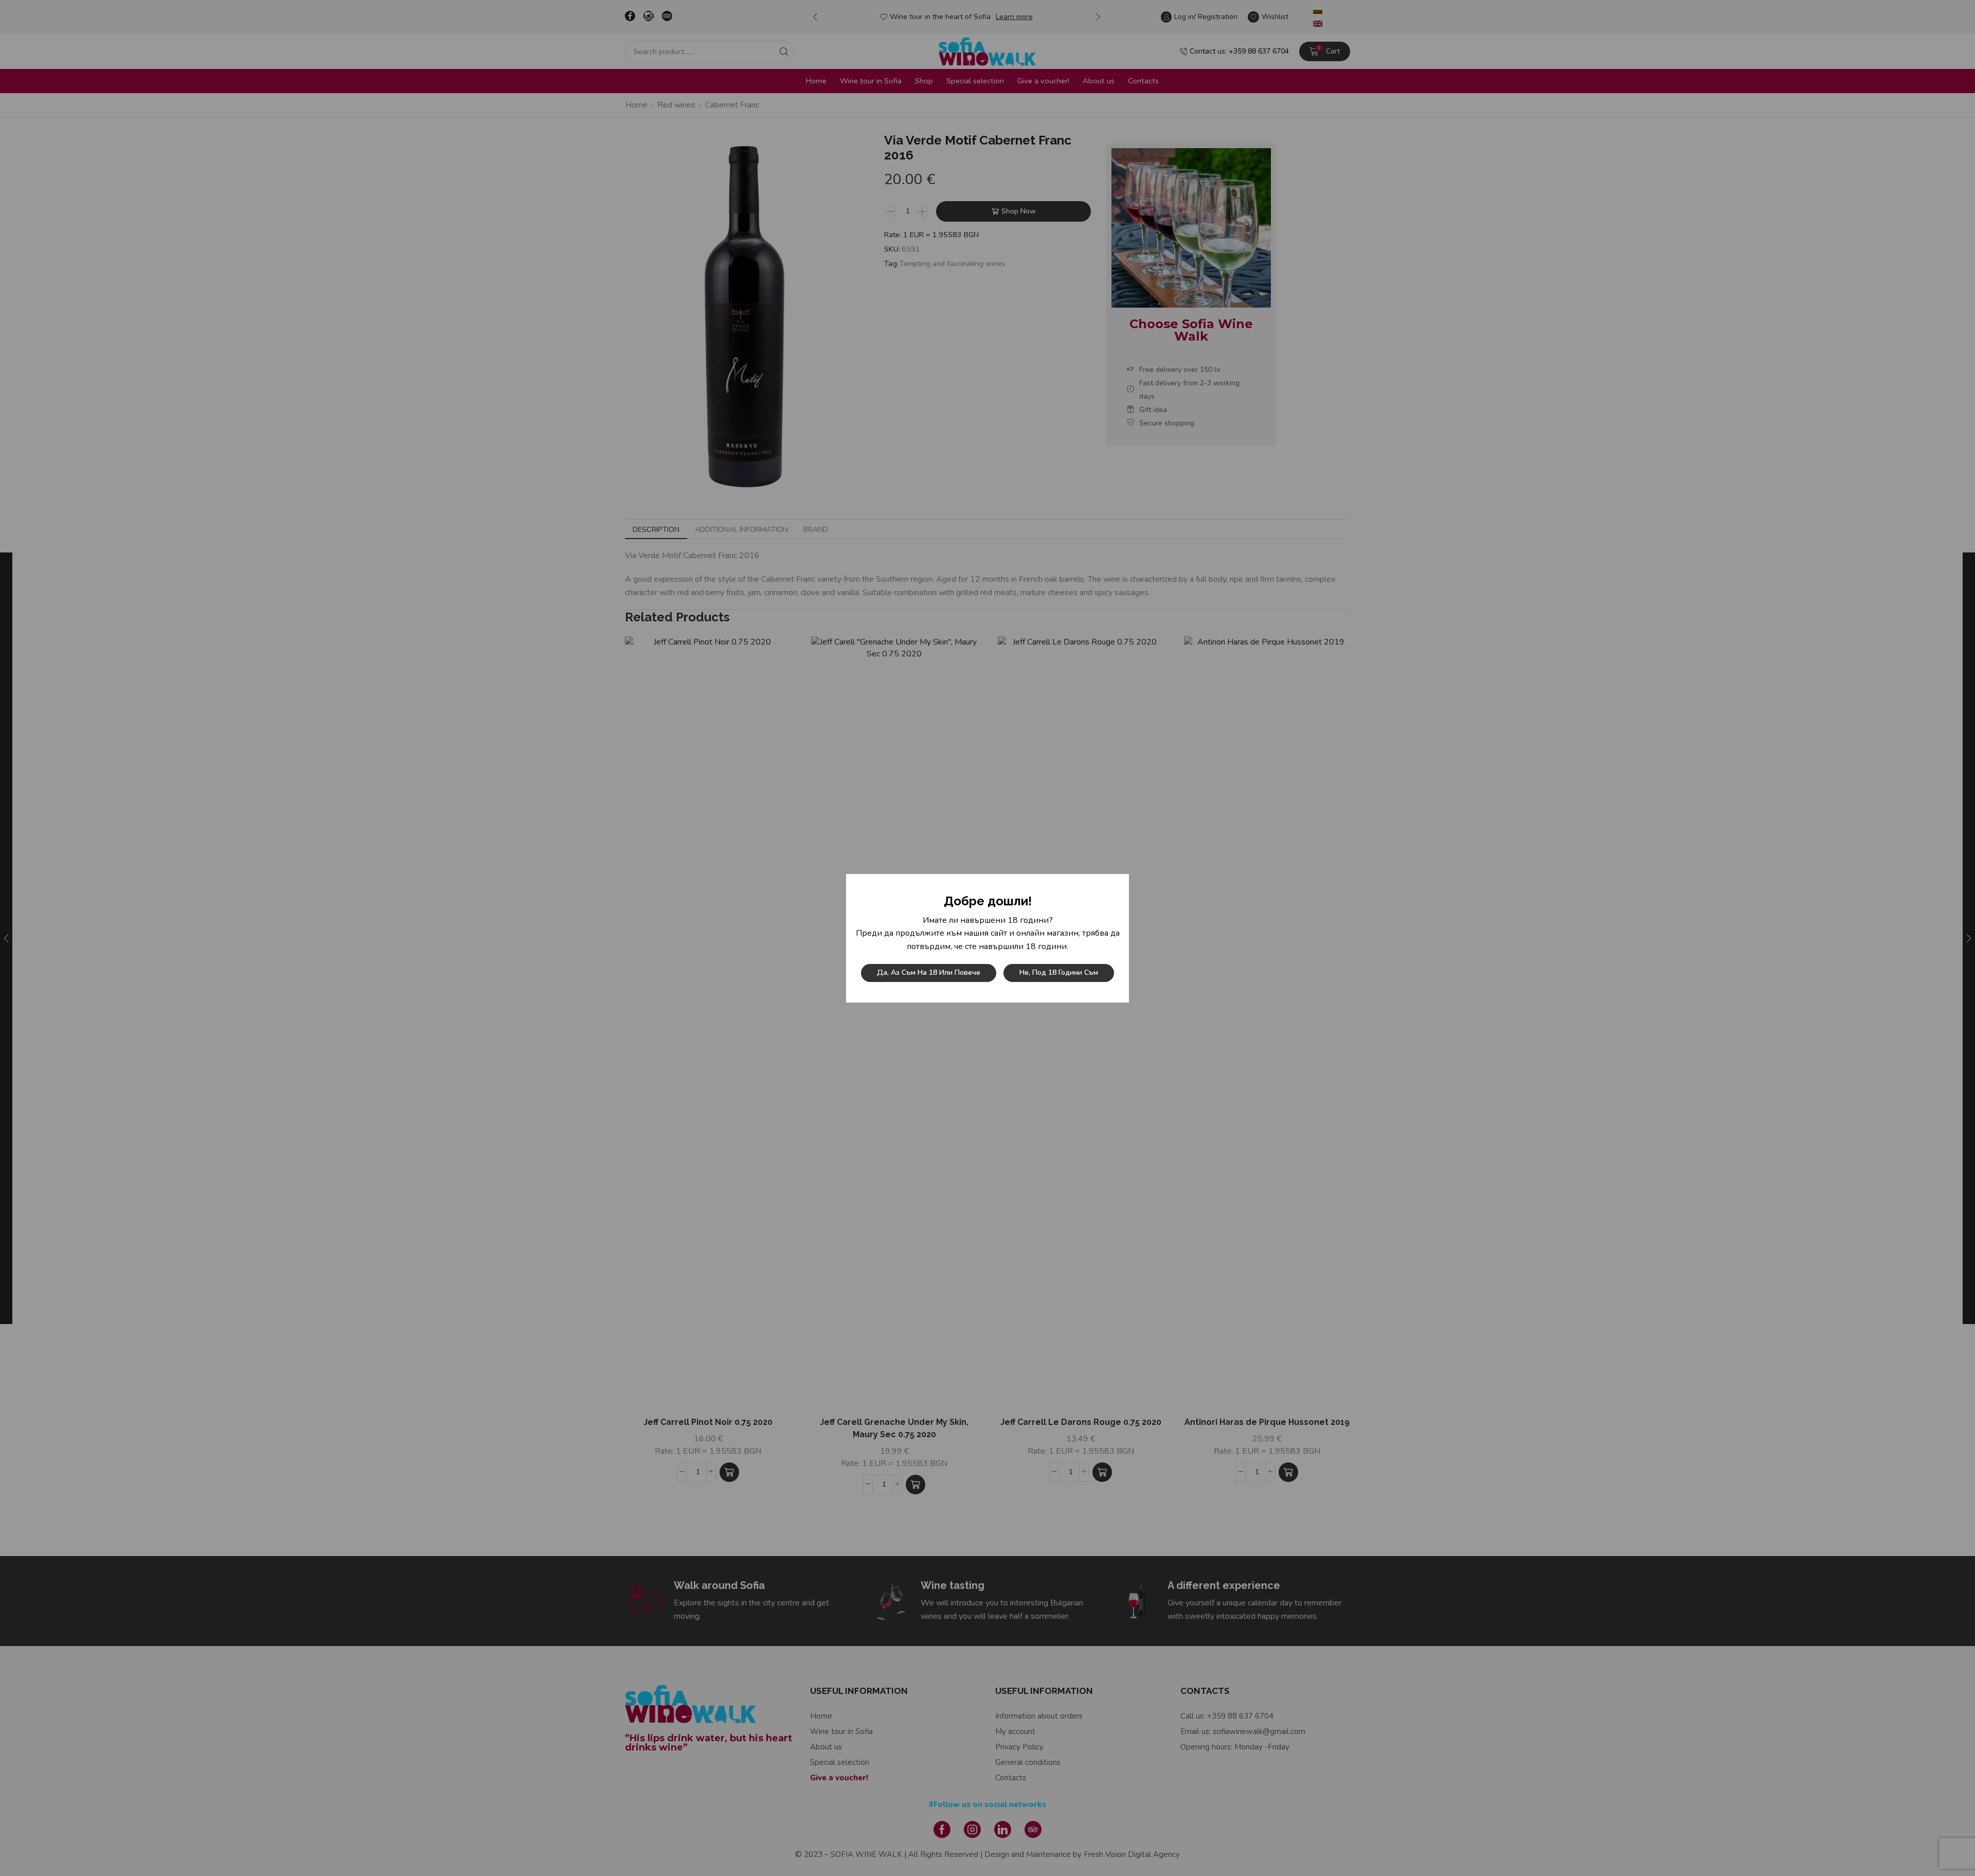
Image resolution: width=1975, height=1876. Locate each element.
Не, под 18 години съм (1059, 972)
